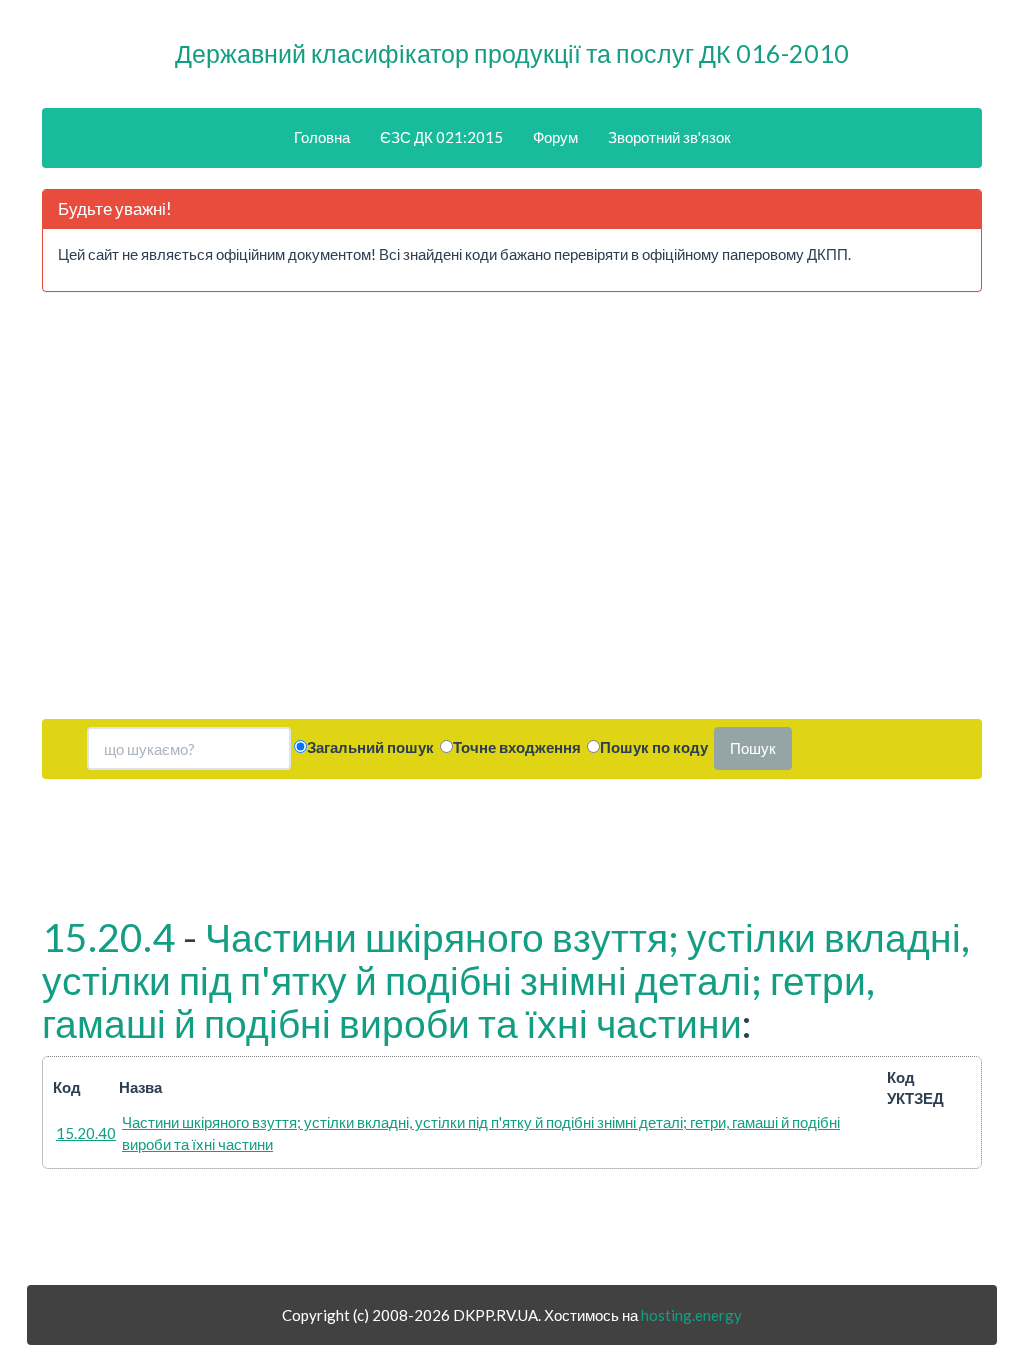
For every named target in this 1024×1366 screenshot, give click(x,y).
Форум (555, 137)
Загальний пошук (370, 747)
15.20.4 (108, 937)
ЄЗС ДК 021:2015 (441, 137)
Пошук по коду (654, 747)
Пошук (753, 748)
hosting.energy (691, 1315)
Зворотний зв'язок (669, 137)
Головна (322, 137)
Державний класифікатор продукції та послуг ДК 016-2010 (512, 53)
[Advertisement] (175, 513)
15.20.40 (86, 1133)
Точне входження (517, 747)
